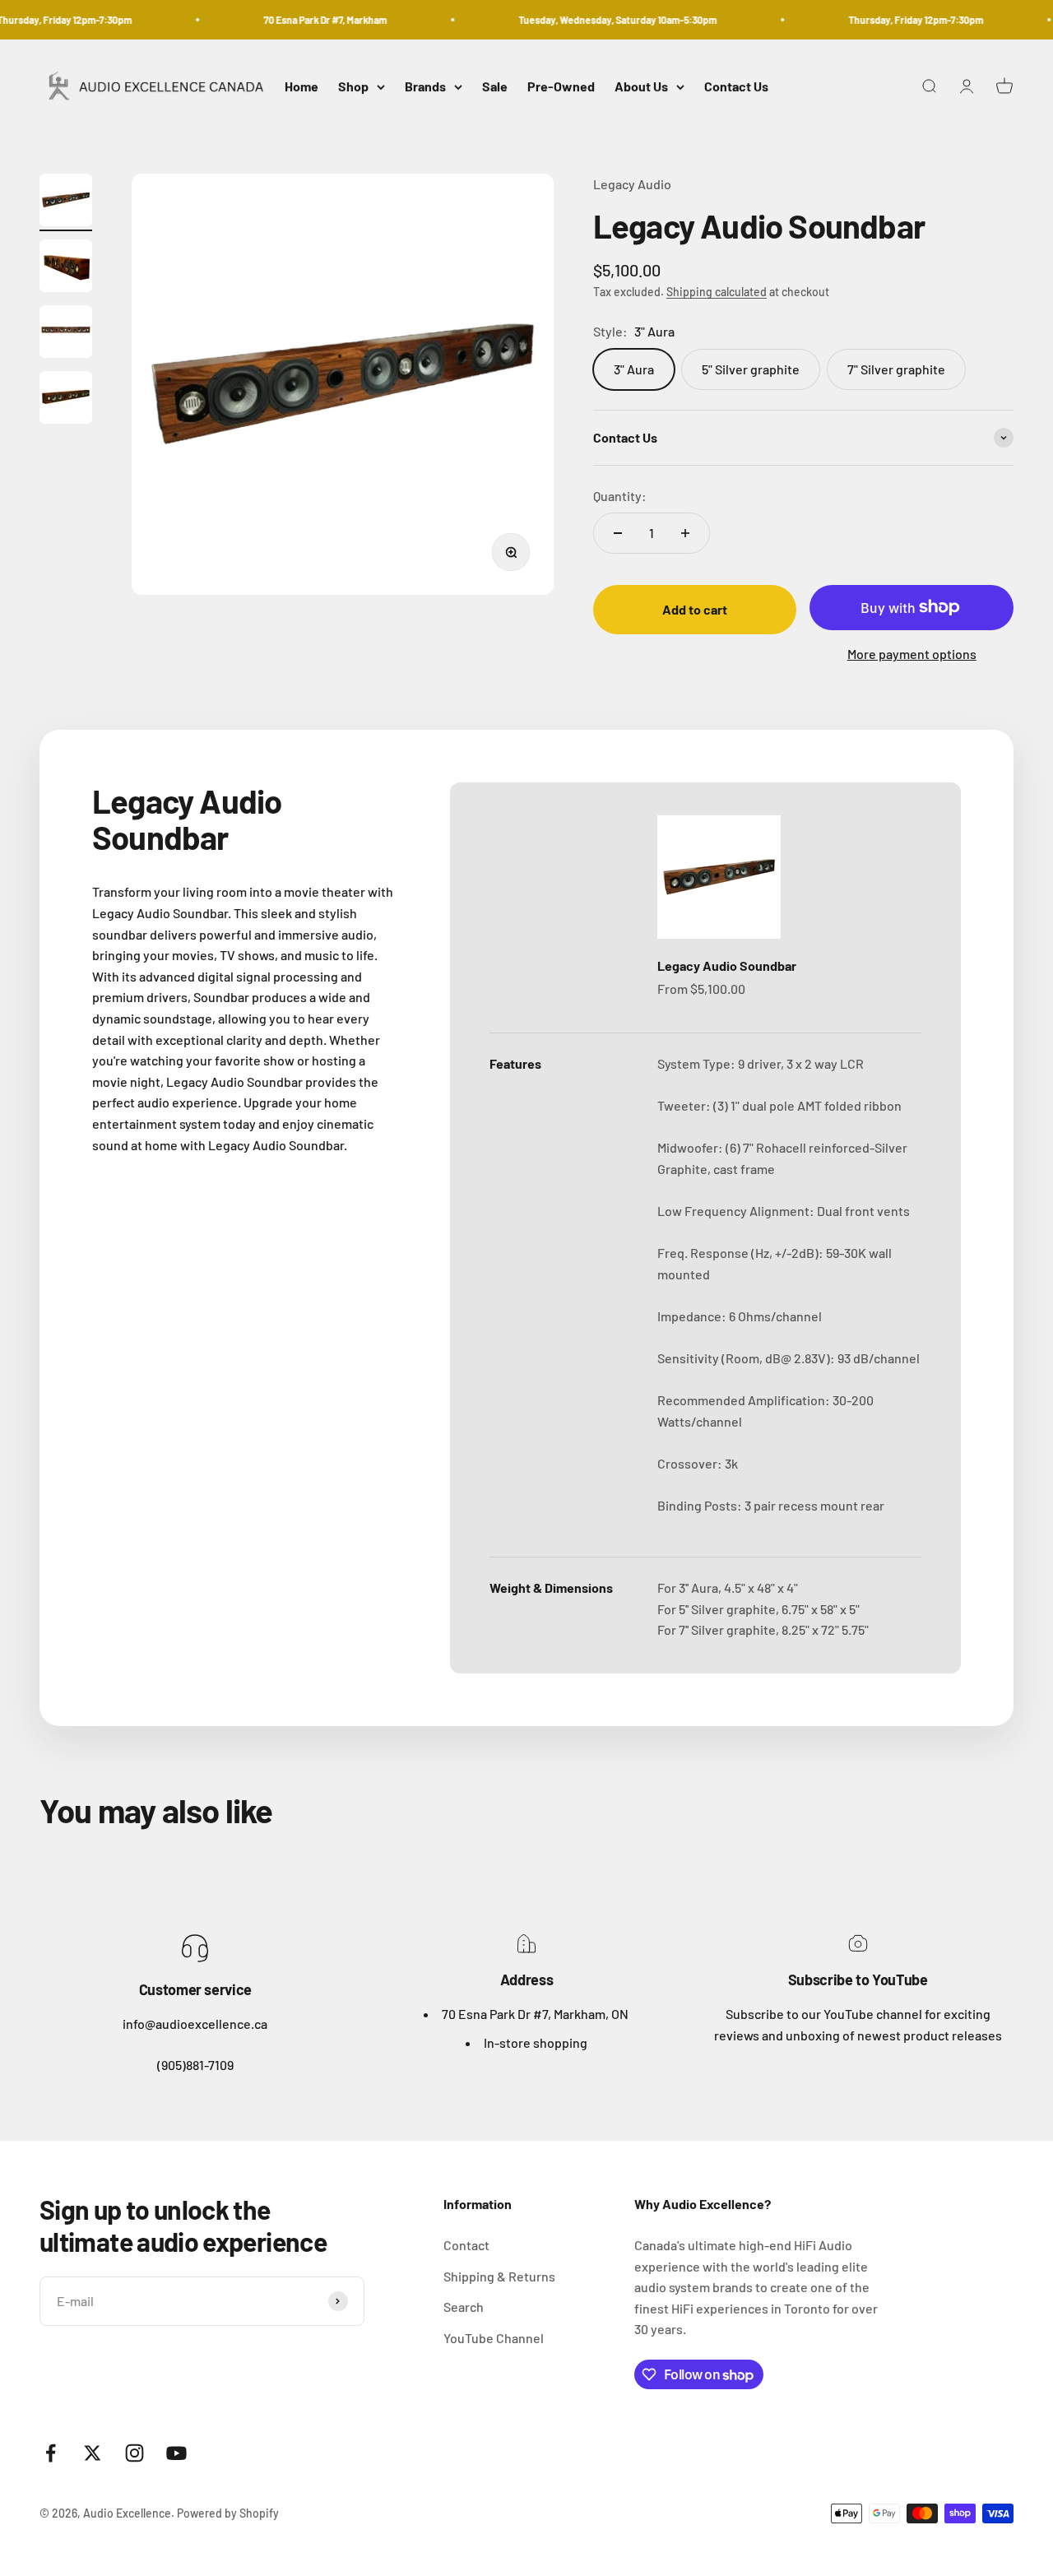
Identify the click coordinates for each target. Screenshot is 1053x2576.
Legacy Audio (632, 184)
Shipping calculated (717, 292)
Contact (466, 2245)
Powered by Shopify (228, 2513)
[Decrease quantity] (618, 533)
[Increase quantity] (685, 533)
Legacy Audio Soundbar (727, 965)
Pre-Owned (561, 87)
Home (302, 87)
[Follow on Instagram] (135, 2453)
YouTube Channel (494, 2338)
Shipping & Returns (499, 2276)
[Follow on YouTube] (176, 2453)
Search (464, 2307)
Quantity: (620, 496)
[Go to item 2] (66, 268)
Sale (495, 87)
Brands (425, 87)
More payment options (912, 654)
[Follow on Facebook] (51, 2453)
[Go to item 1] (66, 202)
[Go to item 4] (66, 400)
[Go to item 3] (66, 334)
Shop (353, 87)
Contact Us (736, 87)
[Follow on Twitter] (93, 2453)
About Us (641, 87)
